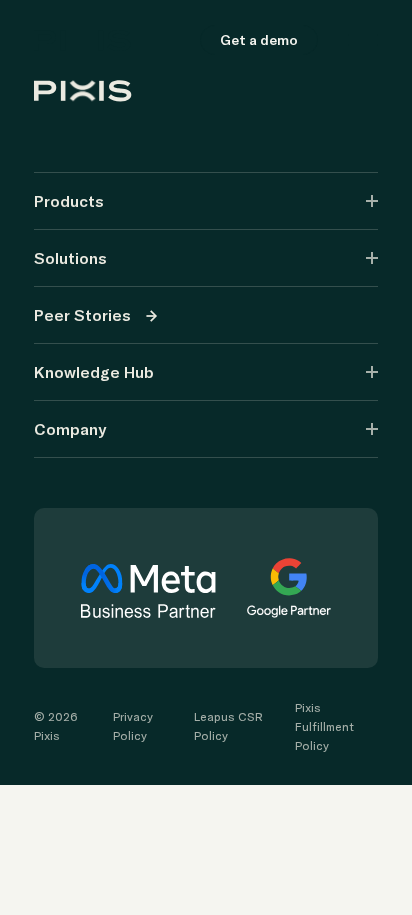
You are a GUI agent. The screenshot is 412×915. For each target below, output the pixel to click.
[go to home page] (116, 40)
